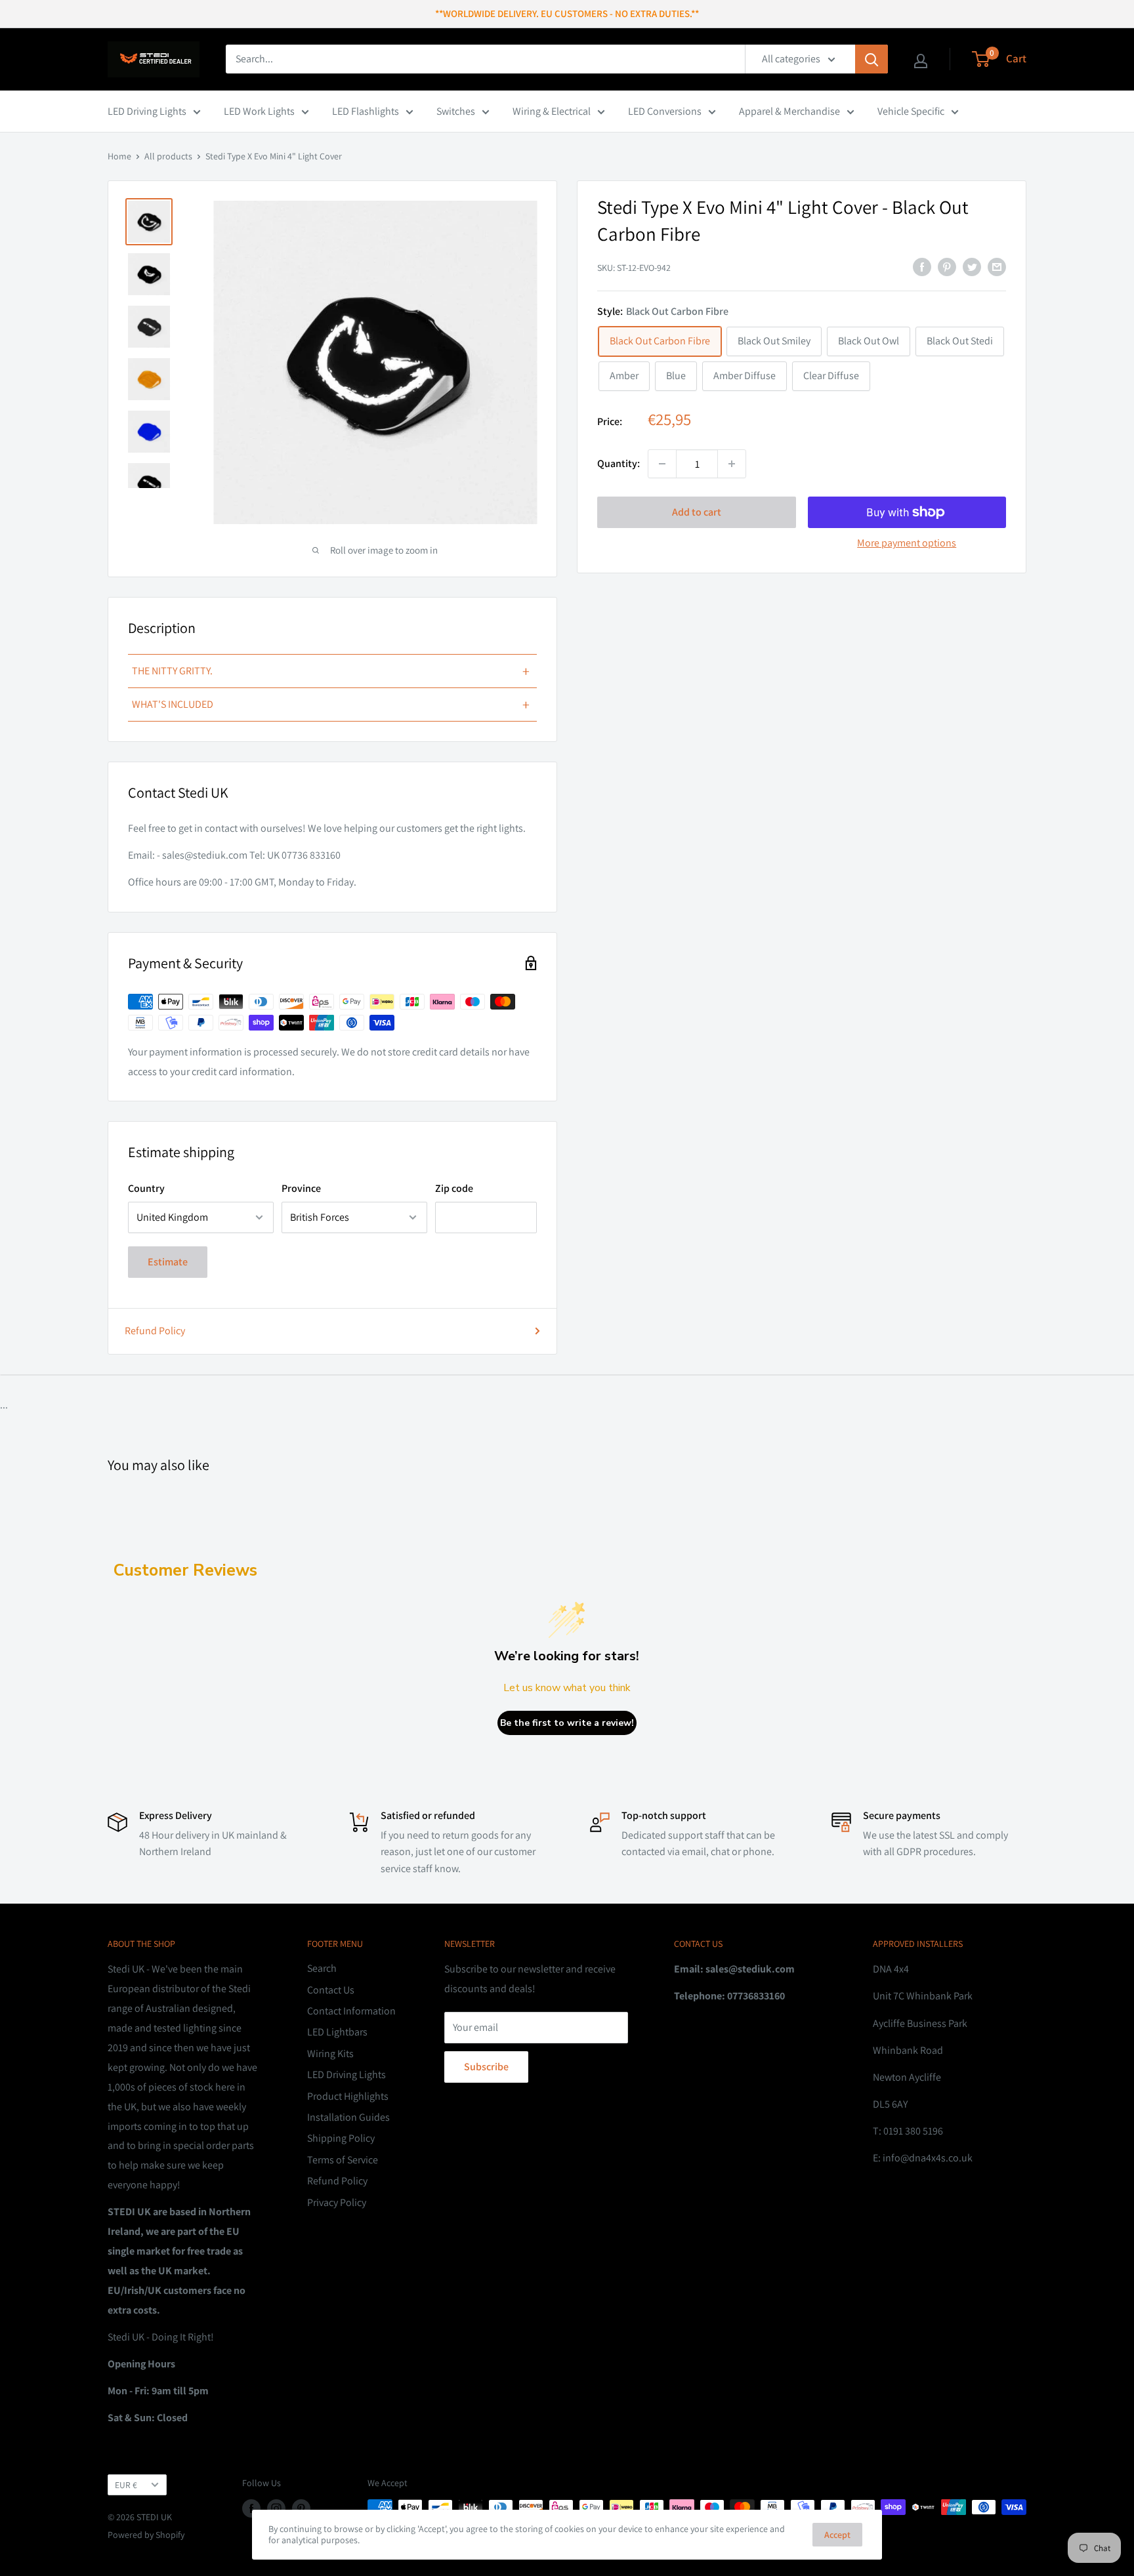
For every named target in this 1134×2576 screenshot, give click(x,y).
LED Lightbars (337, 2032)
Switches (456, 111)
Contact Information (351, 2011)
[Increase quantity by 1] (732, 464)
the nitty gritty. (331, 671)
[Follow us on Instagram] (276, 2509)
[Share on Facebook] (922, 266)
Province (301, 1188)
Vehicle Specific (911, 111)
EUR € (126, 2485)
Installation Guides (348, 2117)
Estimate (168, 1262)
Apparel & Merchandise (789, 111)
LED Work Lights (259, 111)
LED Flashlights (366, 111)
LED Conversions (665, 111)
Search (322, 1968)
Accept (837, 2535)
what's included (331, 705)
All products (168, 156)
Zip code (454, 1188)
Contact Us (331, 1990)
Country (146, 1188)
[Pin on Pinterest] (947, 266)
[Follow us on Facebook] (251, 2509)
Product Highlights (348, 2096)
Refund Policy (155, 1331)
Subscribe (486, 2067)
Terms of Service (343, 2160)
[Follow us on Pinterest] (301, 2509)
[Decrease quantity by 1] (662, 464)
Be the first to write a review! (567, 1723)
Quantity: (619, 463)
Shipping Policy (341, 2138)
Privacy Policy (337, 2202)
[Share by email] (997, 266)
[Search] (871, 59)
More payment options (907, 543)
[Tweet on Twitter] (972, 266)
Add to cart (697, 512)
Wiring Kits (330, 2054)
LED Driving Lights (147, 111)
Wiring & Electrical (552, 111)
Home (119, 156)
